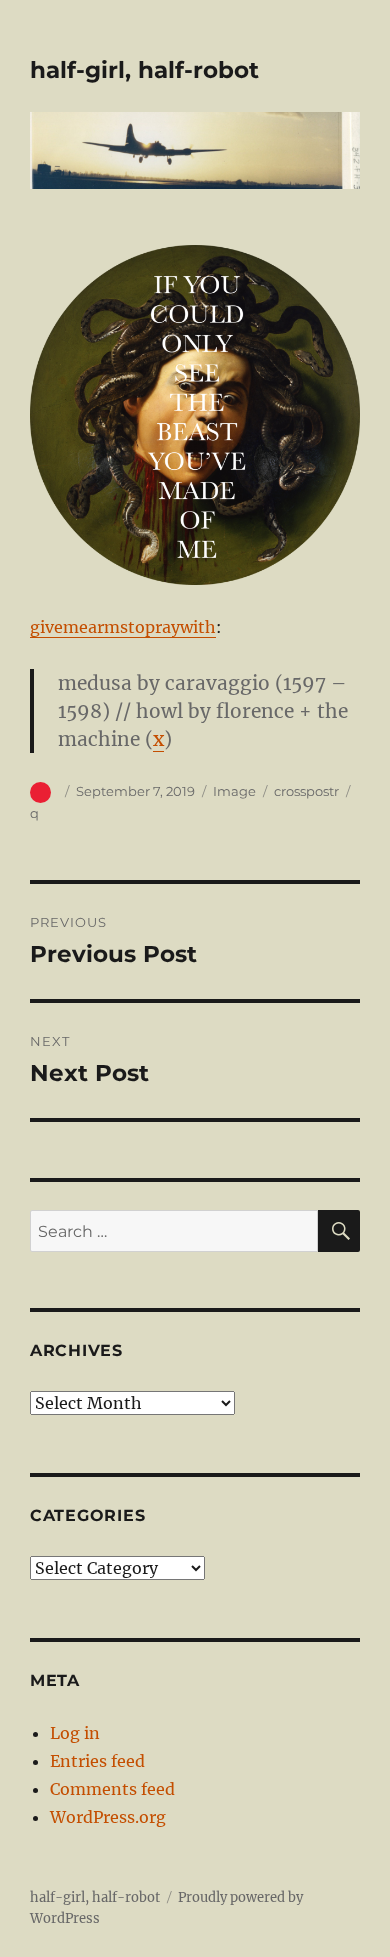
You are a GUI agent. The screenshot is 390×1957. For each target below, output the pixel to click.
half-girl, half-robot (144, 70)
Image (234, 791)
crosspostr (306, 791)
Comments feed (112, 1789)
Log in (75, 1733)
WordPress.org (108, 1817)
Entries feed (97, 1761)
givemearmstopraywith (123, 627)
